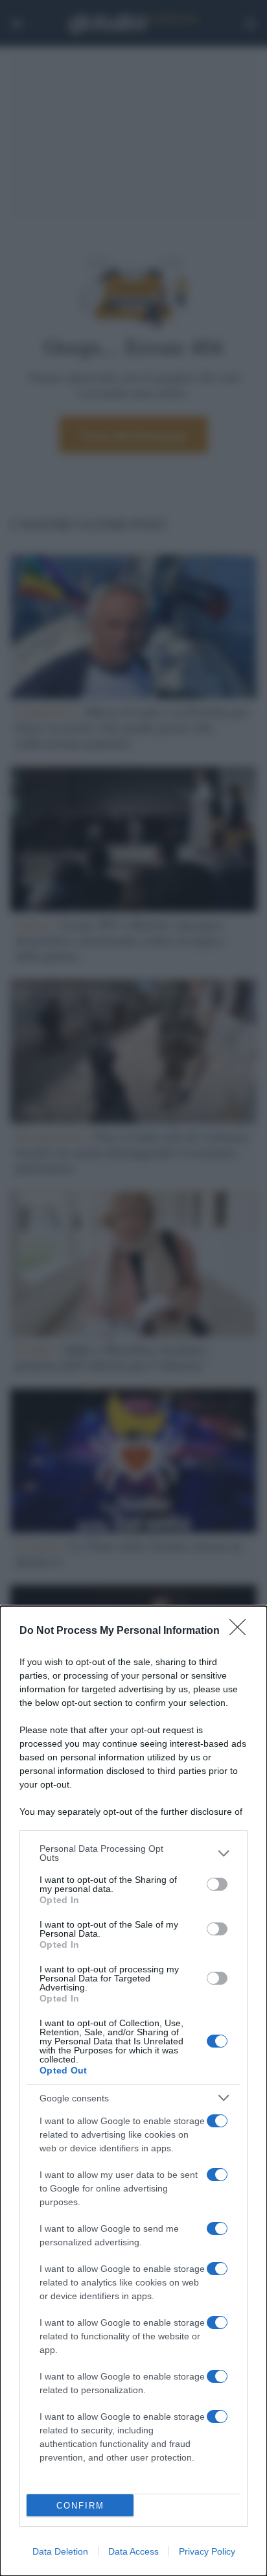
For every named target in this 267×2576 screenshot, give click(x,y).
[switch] (217, 1884)
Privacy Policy (207, 2551)
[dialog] (133, 2091)
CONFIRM (80, 2506)
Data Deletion (60, 2551)
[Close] (242, 1631)
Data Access (133, 2551)
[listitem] (133, 1853)
